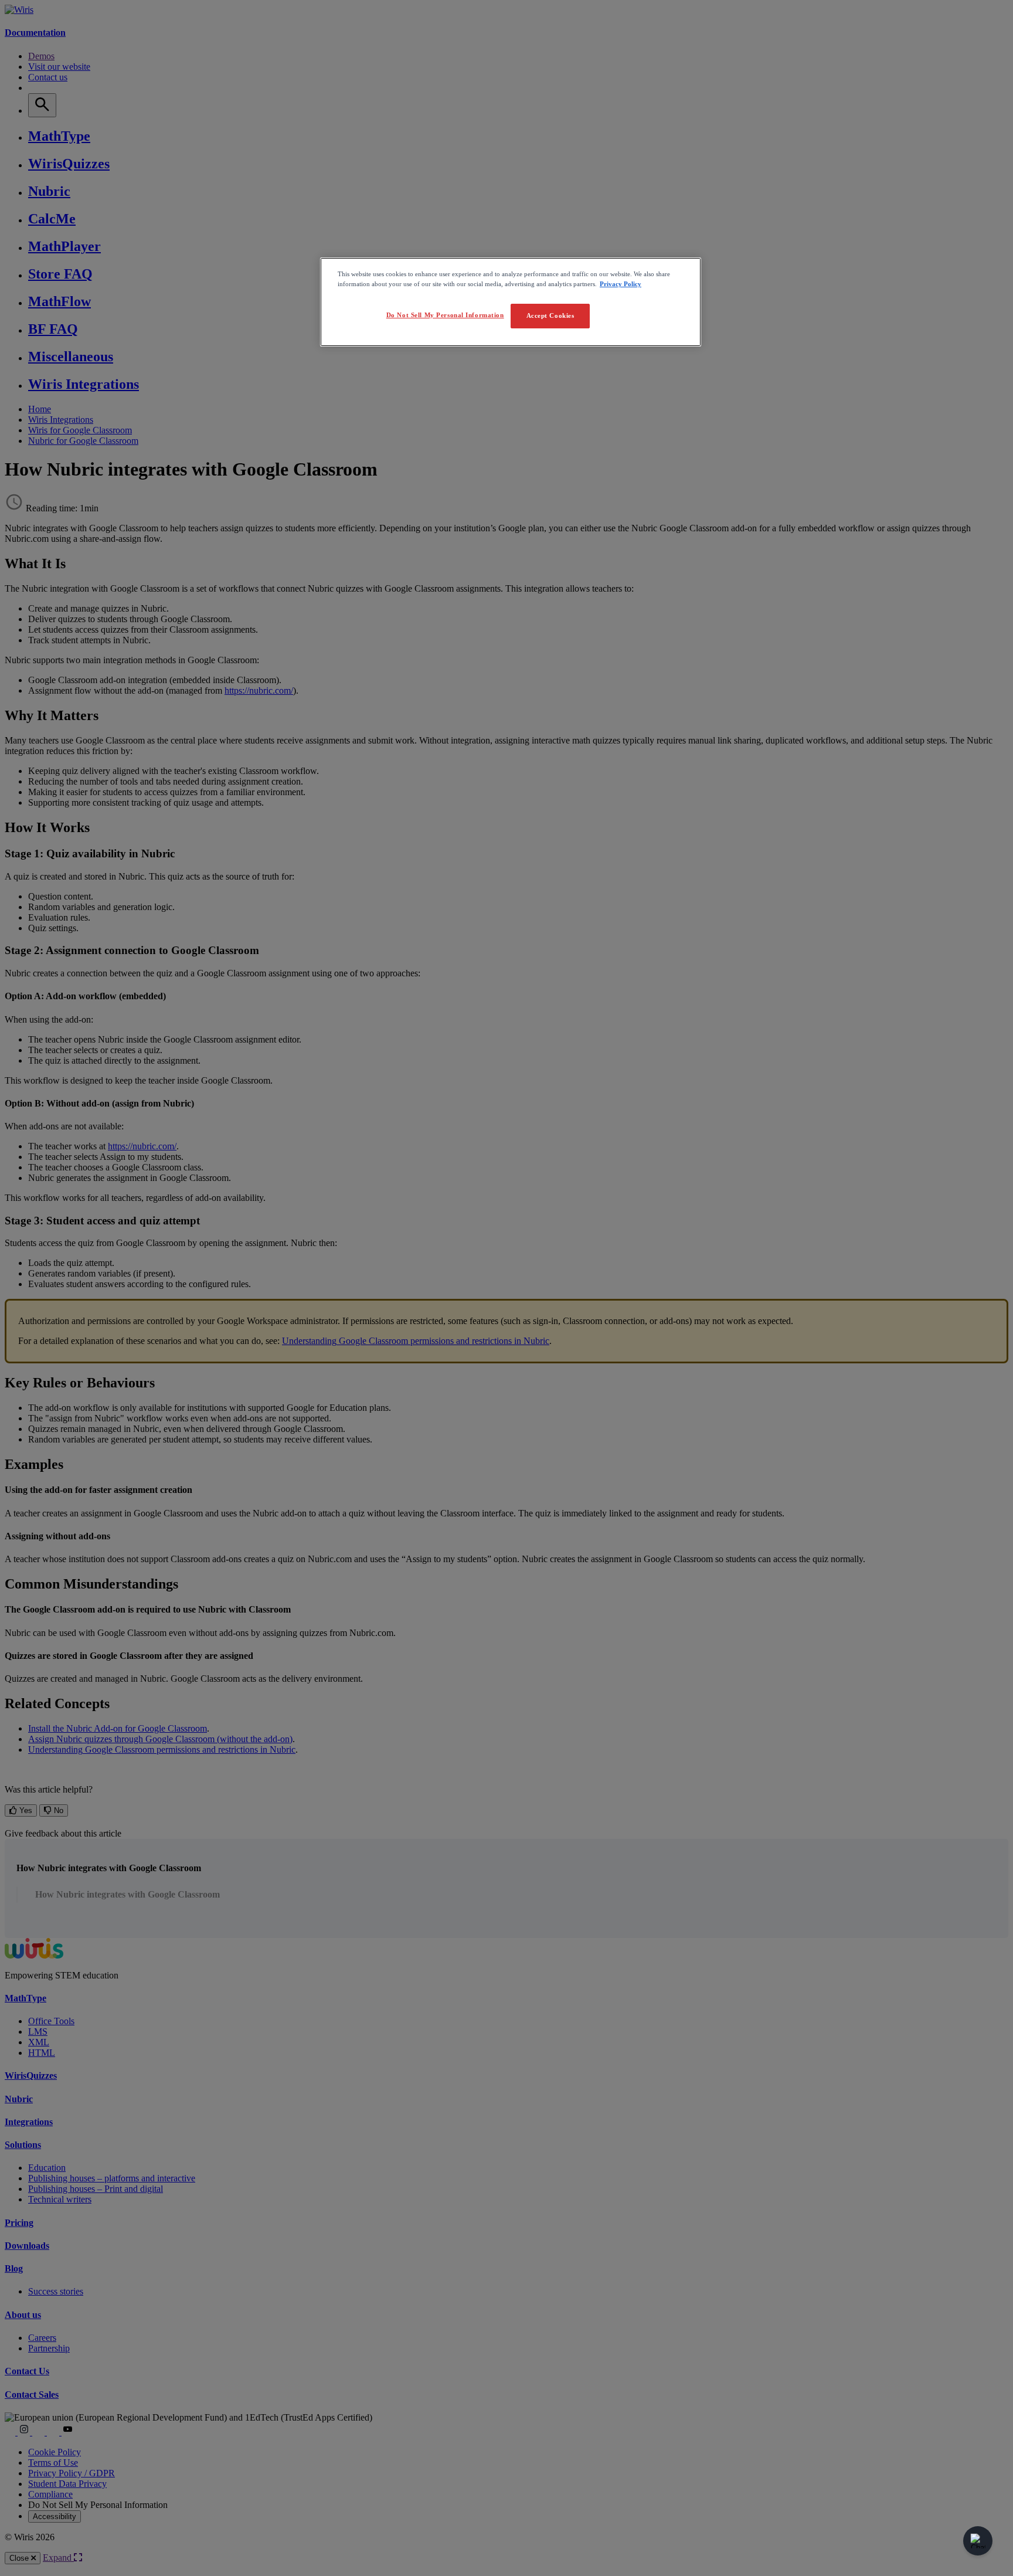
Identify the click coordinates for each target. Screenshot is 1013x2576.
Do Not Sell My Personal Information (445, 315)
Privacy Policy (621, 284)
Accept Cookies (550, 315)
